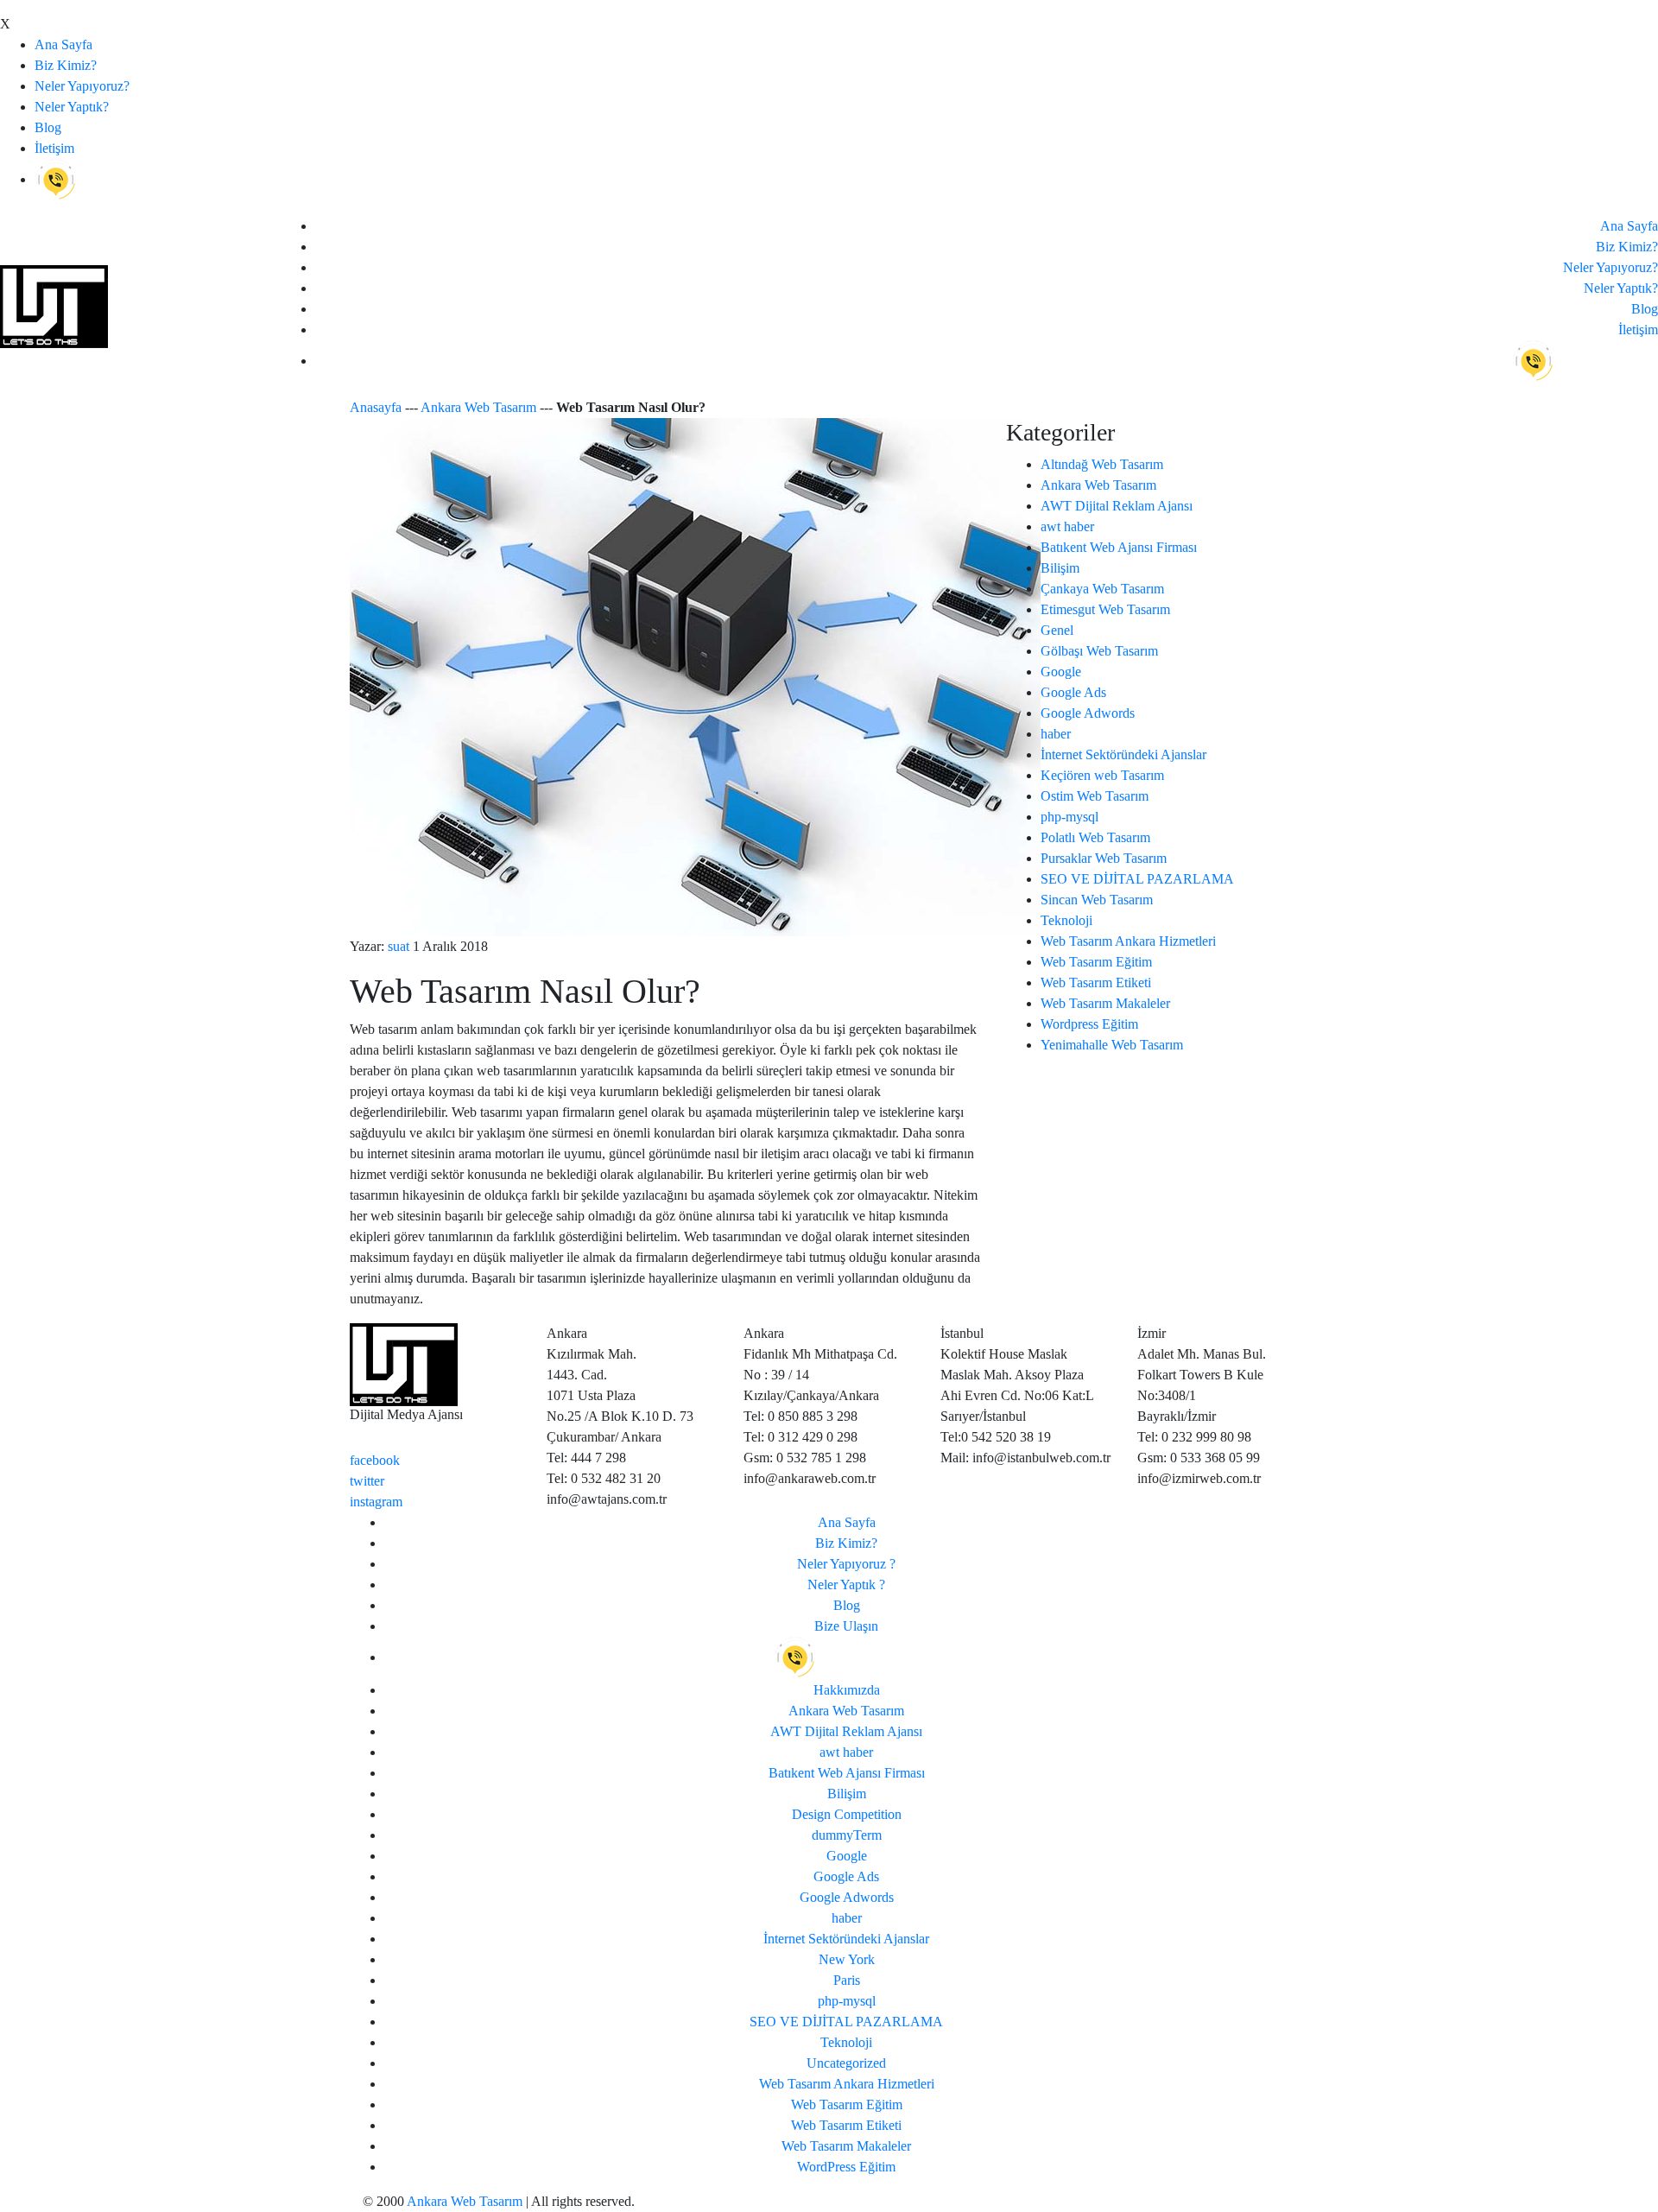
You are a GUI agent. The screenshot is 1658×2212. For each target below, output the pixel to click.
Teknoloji (1066, 920)
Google (1061, 672)
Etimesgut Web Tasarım (1105, 609)
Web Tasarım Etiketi (1096, 982)
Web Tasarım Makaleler (1105, 1003)
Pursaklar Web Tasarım (1104, 858)
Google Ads (1073, 692)
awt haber (1067, 526)
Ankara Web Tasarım (478, 407)
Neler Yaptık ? (846, 1585)
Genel (1057, 630)
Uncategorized (846, 2063)
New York (847, 1959)
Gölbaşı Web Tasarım (1099, 651)
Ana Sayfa (63, 44)
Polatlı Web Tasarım (1095, 837)
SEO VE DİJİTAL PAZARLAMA (1137, 879)
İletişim (54, 148)
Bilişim (1060, 568)
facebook (375, 1460)
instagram (376, 1502)
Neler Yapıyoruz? (82, 86)
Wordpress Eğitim (1089, 1024)
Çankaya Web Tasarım (1102, 589)
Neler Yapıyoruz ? (846, 1564)
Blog (48, 127)
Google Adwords (1088, 713)
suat (399, 946)
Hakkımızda (847, 1690)
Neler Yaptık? (72, 107)
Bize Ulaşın (846, 1626)
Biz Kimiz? (66, 65)
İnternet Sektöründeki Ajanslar (1123, 754)
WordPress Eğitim (846, 2167)
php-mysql (1069, 817)
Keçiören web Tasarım (1102, 775)
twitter (367, 1481)
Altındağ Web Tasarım (1102, 464)
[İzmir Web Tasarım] (404, 1363)
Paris (847, 1980)
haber (1056, 734)
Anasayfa (376, 407)
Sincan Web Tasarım (1097, 900)
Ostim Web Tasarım (1095, 796)
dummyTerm (847, 1835)
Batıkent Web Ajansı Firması (1119, 547)
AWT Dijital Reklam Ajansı (1117, 506)
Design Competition (847, 1814)
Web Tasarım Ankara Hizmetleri (1128, 941)
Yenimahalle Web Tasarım (1112, 1045)
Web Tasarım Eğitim (1096, 962)
